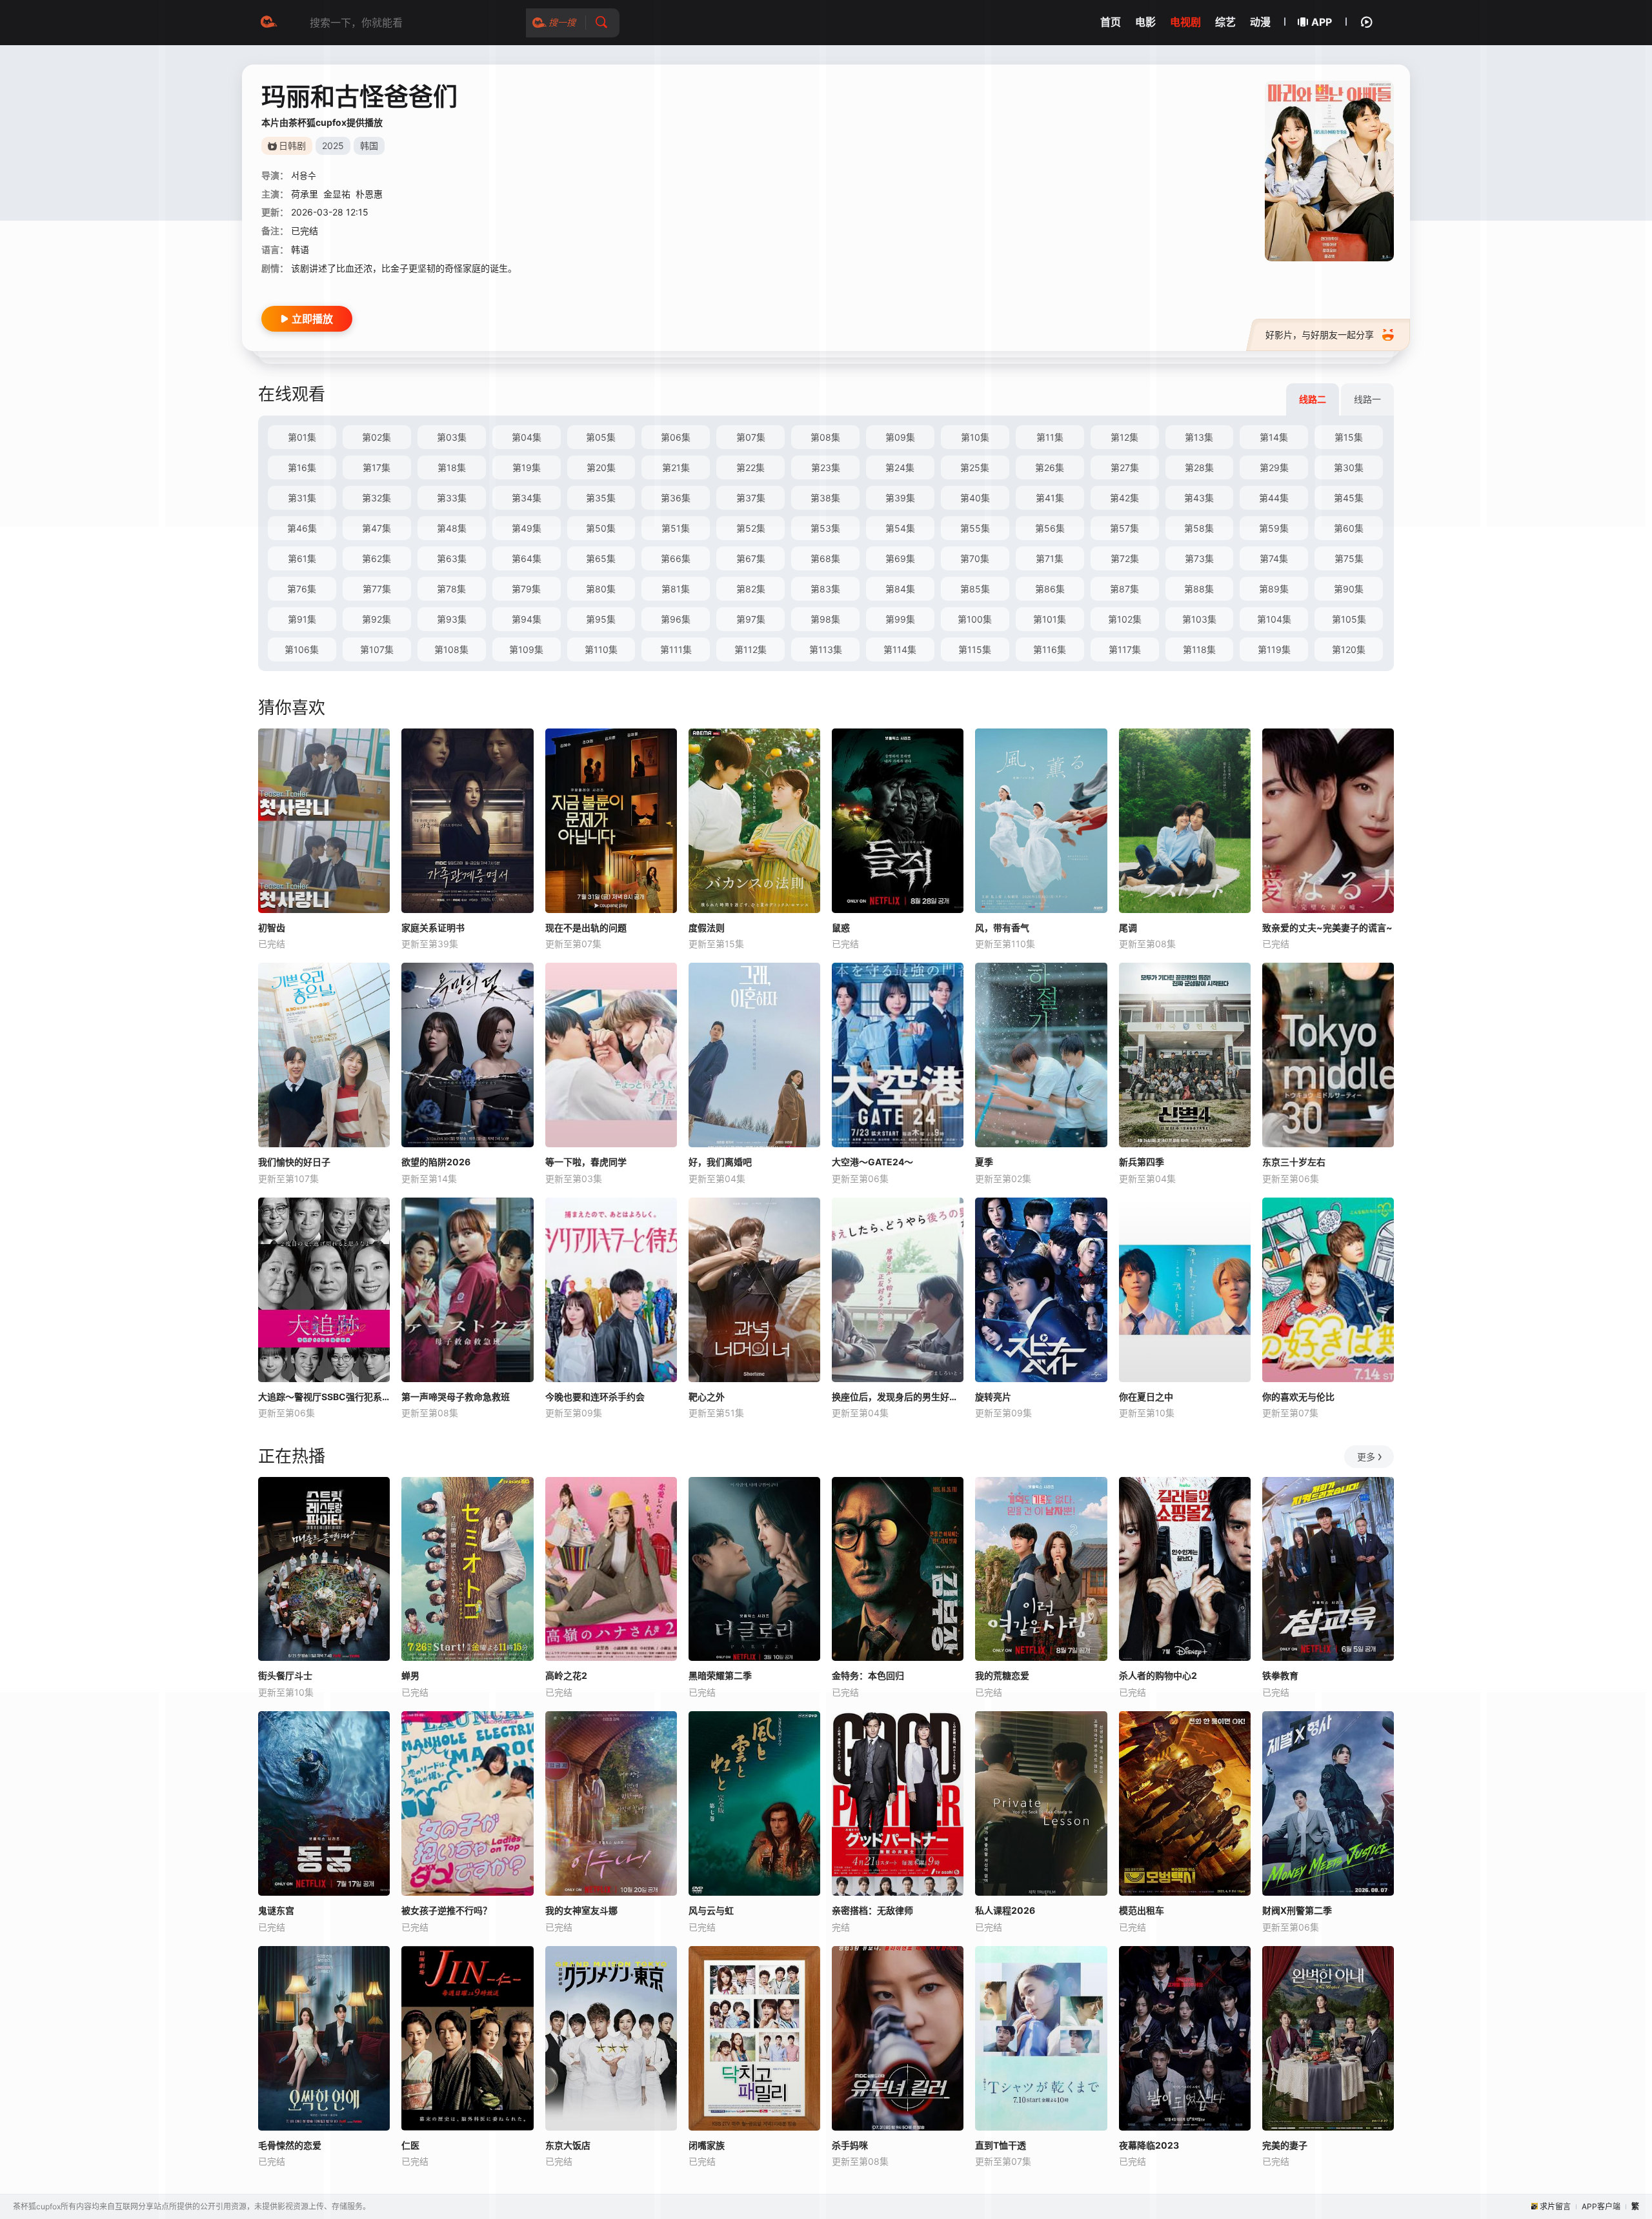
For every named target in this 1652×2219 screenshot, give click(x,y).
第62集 (377, 558)
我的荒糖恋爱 (1002, 1675)
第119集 (1274, 649)
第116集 (1050, 649)
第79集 (526, 589)
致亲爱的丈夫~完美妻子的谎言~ (1327, 928)
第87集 (1124, 589)
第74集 (1274, 558)
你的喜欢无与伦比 (1298, 1397)
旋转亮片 (993, 1397)
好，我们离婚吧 (720, 1162)
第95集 (601, 619)
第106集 (302, 649)
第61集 (302, 558)
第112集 (750, 649)
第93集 (452, 619)
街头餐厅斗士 (285, 1675)
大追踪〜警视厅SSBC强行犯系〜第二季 (324, 1397)
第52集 (751, 528)
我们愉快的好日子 (294, 1162)
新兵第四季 (1142, 1162)
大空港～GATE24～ (872, 1162)
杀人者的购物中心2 (1158, 1675)
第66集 (676, 558)
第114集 (900, 649)
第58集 (1199, 528)
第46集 (302, 528)
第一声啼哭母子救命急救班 (456, 1397)
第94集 (527, 619)
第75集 (1349, 558)
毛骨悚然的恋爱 (290, 2145)
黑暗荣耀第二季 (720, 1675)
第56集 (1050, 528)
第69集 (900, 558)
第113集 (826, 649)
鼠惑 (841, 928)
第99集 (900, 619)
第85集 (975, 589)
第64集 (527, 558)
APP (1322, 22)
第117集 (1125, 649)
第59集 (1274, 528)
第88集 (1199, 589)
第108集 (451, 649)
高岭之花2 (566, 1675)
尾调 (1128, 928)
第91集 (302, 619)
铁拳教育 (1280, 1675)
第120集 (1349, 649)
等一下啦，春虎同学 (586, 1162)
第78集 (451, 589)
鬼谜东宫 (276, 1910)
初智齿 (272, 928)
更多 (1366, 1457)
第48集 (452, 528)
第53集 (825, 528)
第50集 (601, 528)
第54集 (900, 528)
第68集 (825, 558)
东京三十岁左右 (1294, 1162)
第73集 (1199, 558)
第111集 (676, 649)
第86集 (1050, 589)
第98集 (825, 619)
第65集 (601, 558)
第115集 (975, 649)
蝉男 (410, 1675)
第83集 (825, 589)
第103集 (1199, 619)
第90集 (1349, 589)
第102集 (1125, 619)
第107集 (377, 649)
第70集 (975, 558)
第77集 (377, 589)
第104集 (1274, 619)
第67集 (751, 558)
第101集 (1050, 619)
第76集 (302, 589)
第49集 (527, 528)
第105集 (1349, 619)
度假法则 (707, 928)
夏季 (984, 1162)
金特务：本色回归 (868, 1675)
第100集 (975, 619)
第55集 (975, 528)
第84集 (900, 589)
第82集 (751, 589)
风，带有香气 (1002, 928)
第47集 (377, 528)
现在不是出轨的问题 (586, 928)
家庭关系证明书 (433, 928)
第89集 (1274, 589)
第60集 (1349, 528)
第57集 (1124, 528)
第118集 (1199, 649)
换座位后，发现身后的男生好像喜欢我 (898, 1397)
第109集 (526, 649)
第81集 (676, 589)
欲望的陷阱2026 (436, 1162)
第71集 (1050, 558)
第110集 (601, 649)
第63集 (452, 558)
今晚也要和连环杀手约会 (595, 1397)
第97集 (751, 619)
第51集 (676, 528)
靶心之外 (707, 1397)
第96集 (676, 619)
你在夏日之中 (1146, 1397)
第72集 (1125, 558)
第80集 (601, 589)
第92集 (377, 619)
